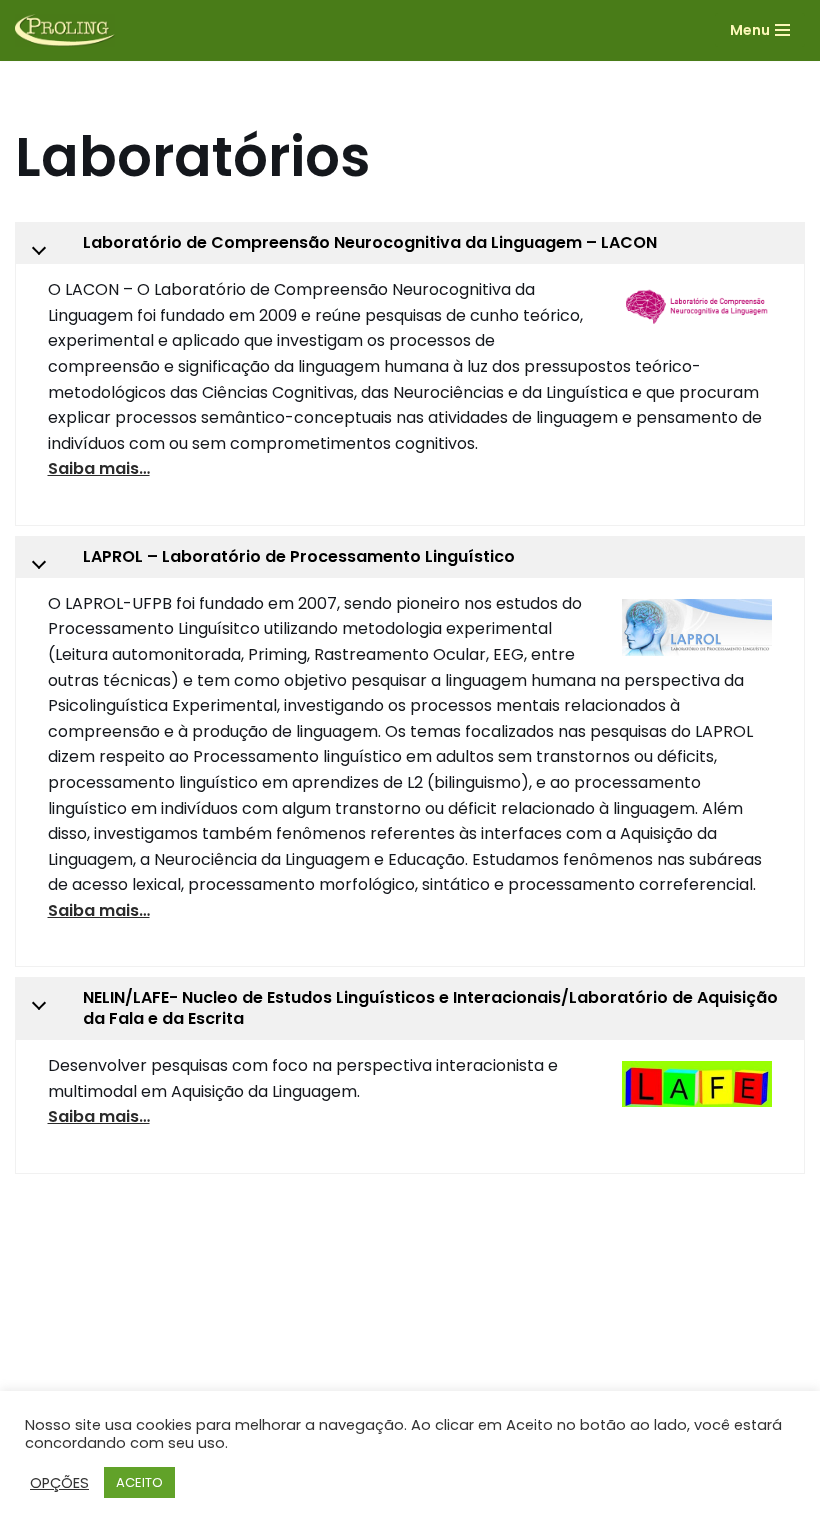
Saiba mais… (99, 468)
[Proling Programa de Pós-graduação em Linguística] (65, 30)
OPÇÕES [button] (59, 1483)
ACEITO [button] (139, 1482)
